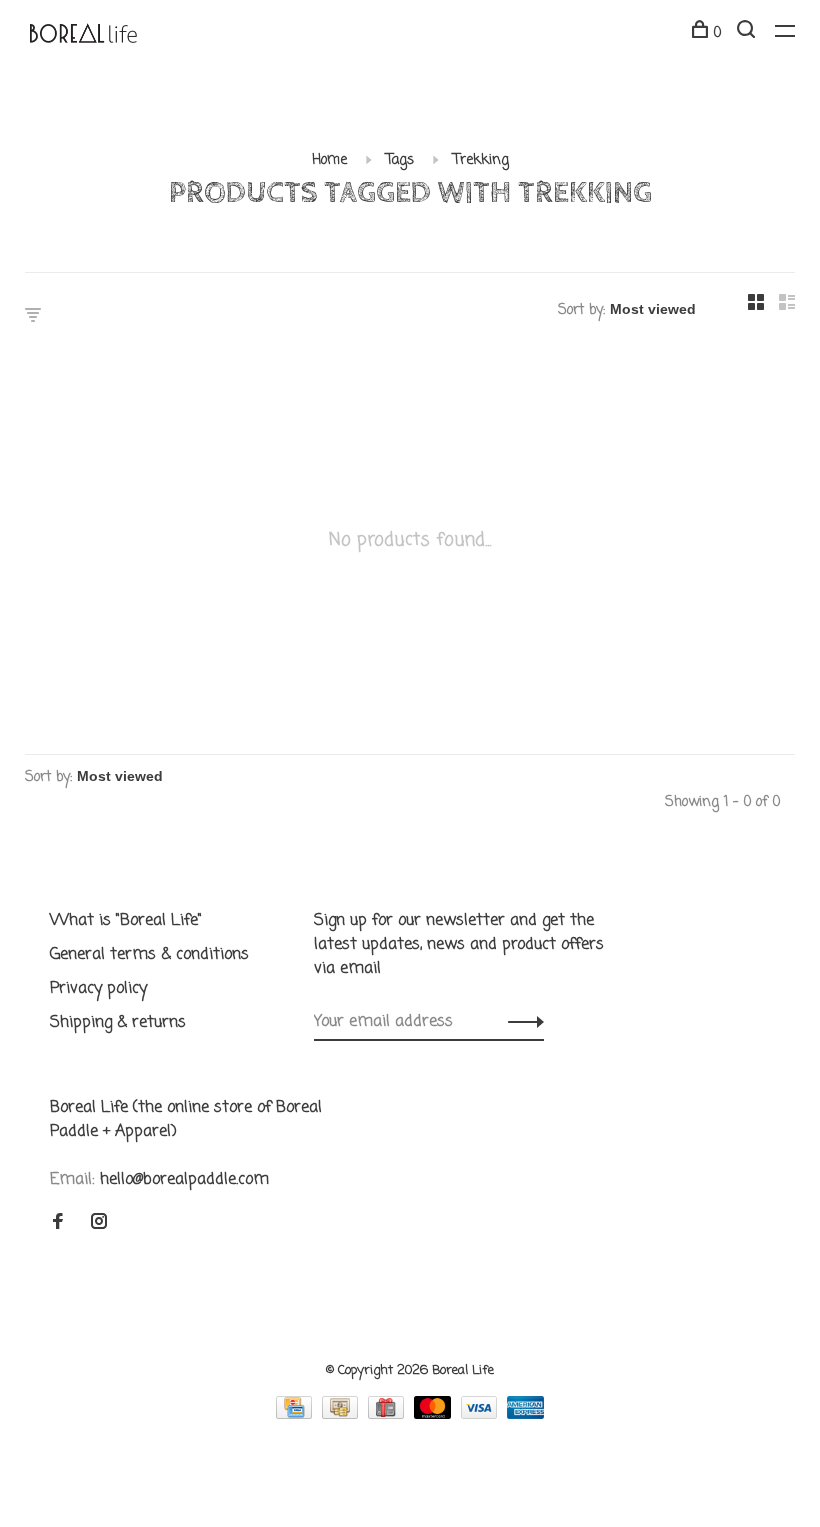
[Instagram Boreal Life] (99, 1224)
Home (329, 160)
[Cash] (342, 1415)
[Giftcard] (388, 1415)
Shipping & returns (118, 1023)
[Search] (748, 33)
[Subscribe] (520, 1022)
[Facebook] (58, 1224)
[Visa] (482, 1415)
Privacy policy (98, 989)
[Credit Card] (296, 1415)
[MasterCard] (435, 1415)
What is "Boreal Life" (126, 921)
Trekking (481, 160)
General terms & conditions (149, 955)
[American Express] (525, 1415)
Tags (400, 160)
